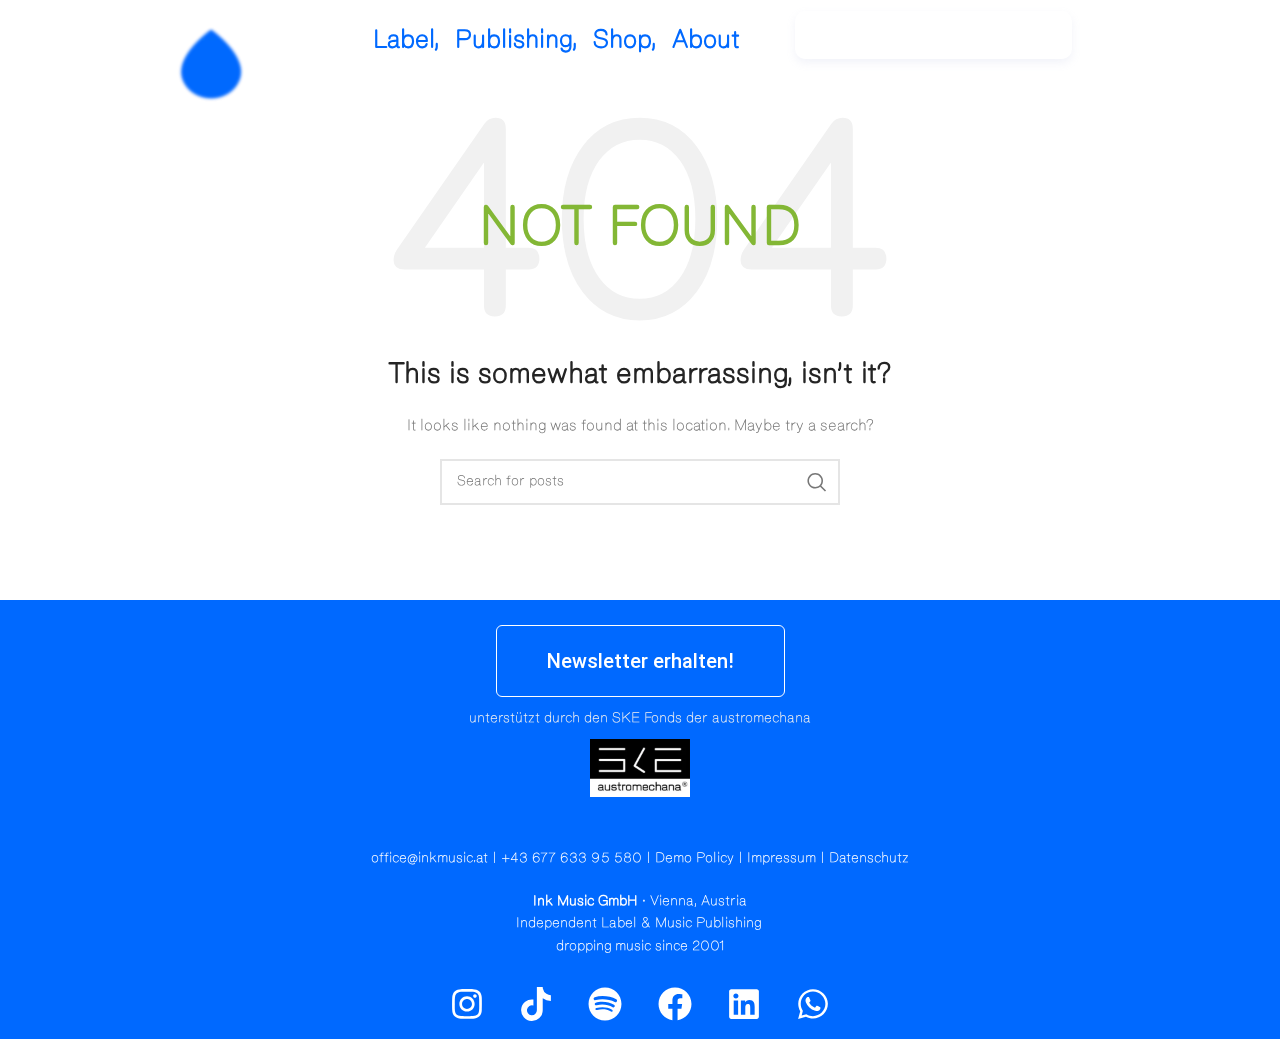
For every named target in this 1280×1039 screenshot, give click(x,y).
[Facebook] (675, 1004)
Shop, (625, 39)
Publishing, (516, 39)
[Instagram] (1140, 45)
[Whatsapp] (813, 1004)
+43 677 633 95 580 (571, 858)
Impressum (781, 858)
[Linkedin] (744, 1004)
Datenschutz (869, 858)
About (706, 39)
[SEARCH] (817, 482)
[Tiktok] (536, 1004)
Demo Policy (694, 858)
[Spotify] (1183, 45)
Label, (406, 39)
